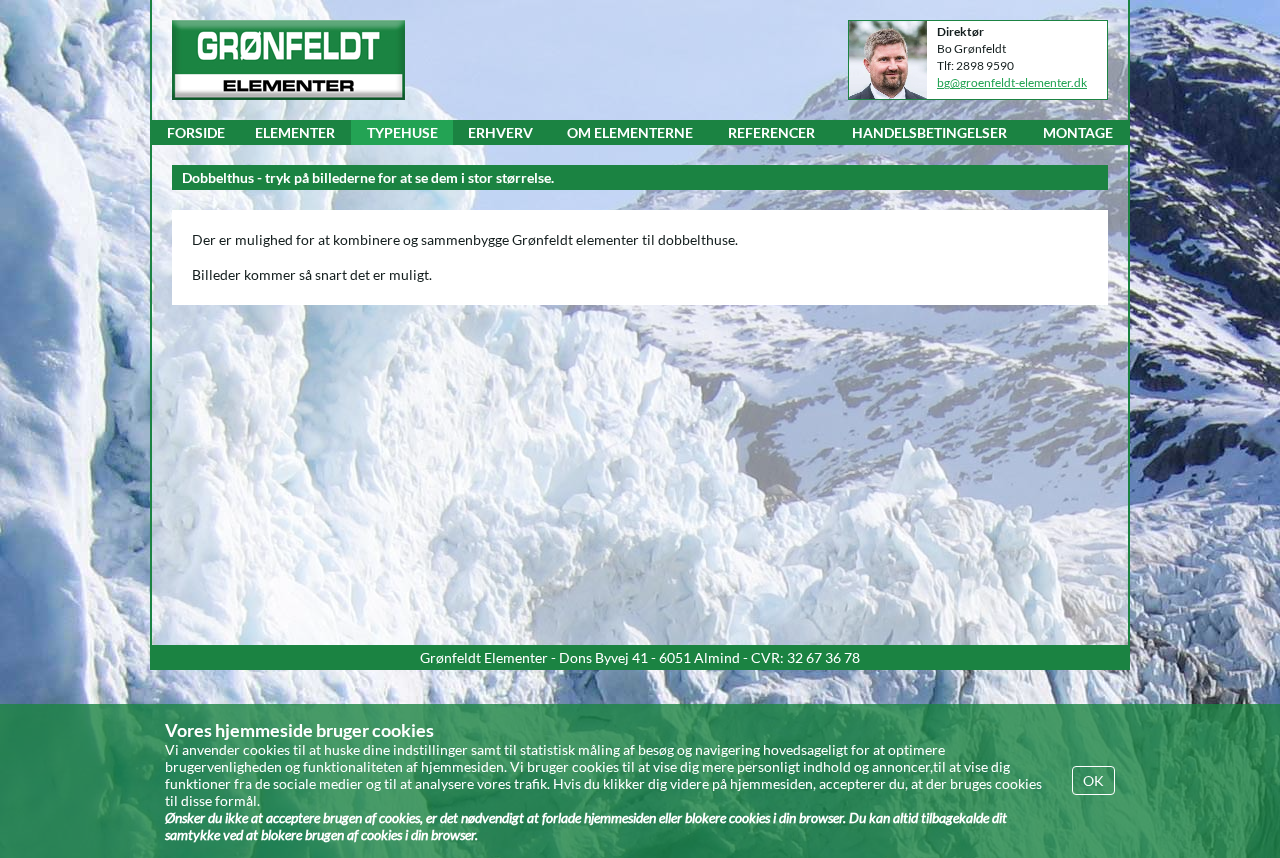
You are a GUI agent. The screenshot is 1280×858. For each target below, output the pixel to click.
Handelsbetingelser (929, 132)
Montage (1078, 132)
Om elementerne (630, 132)
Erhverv (500, 132)
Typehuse (402, 132)
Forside (196, 132)
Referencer (771, 132)
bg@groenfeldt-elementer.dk (1012, 82)
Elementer (295, 132)
